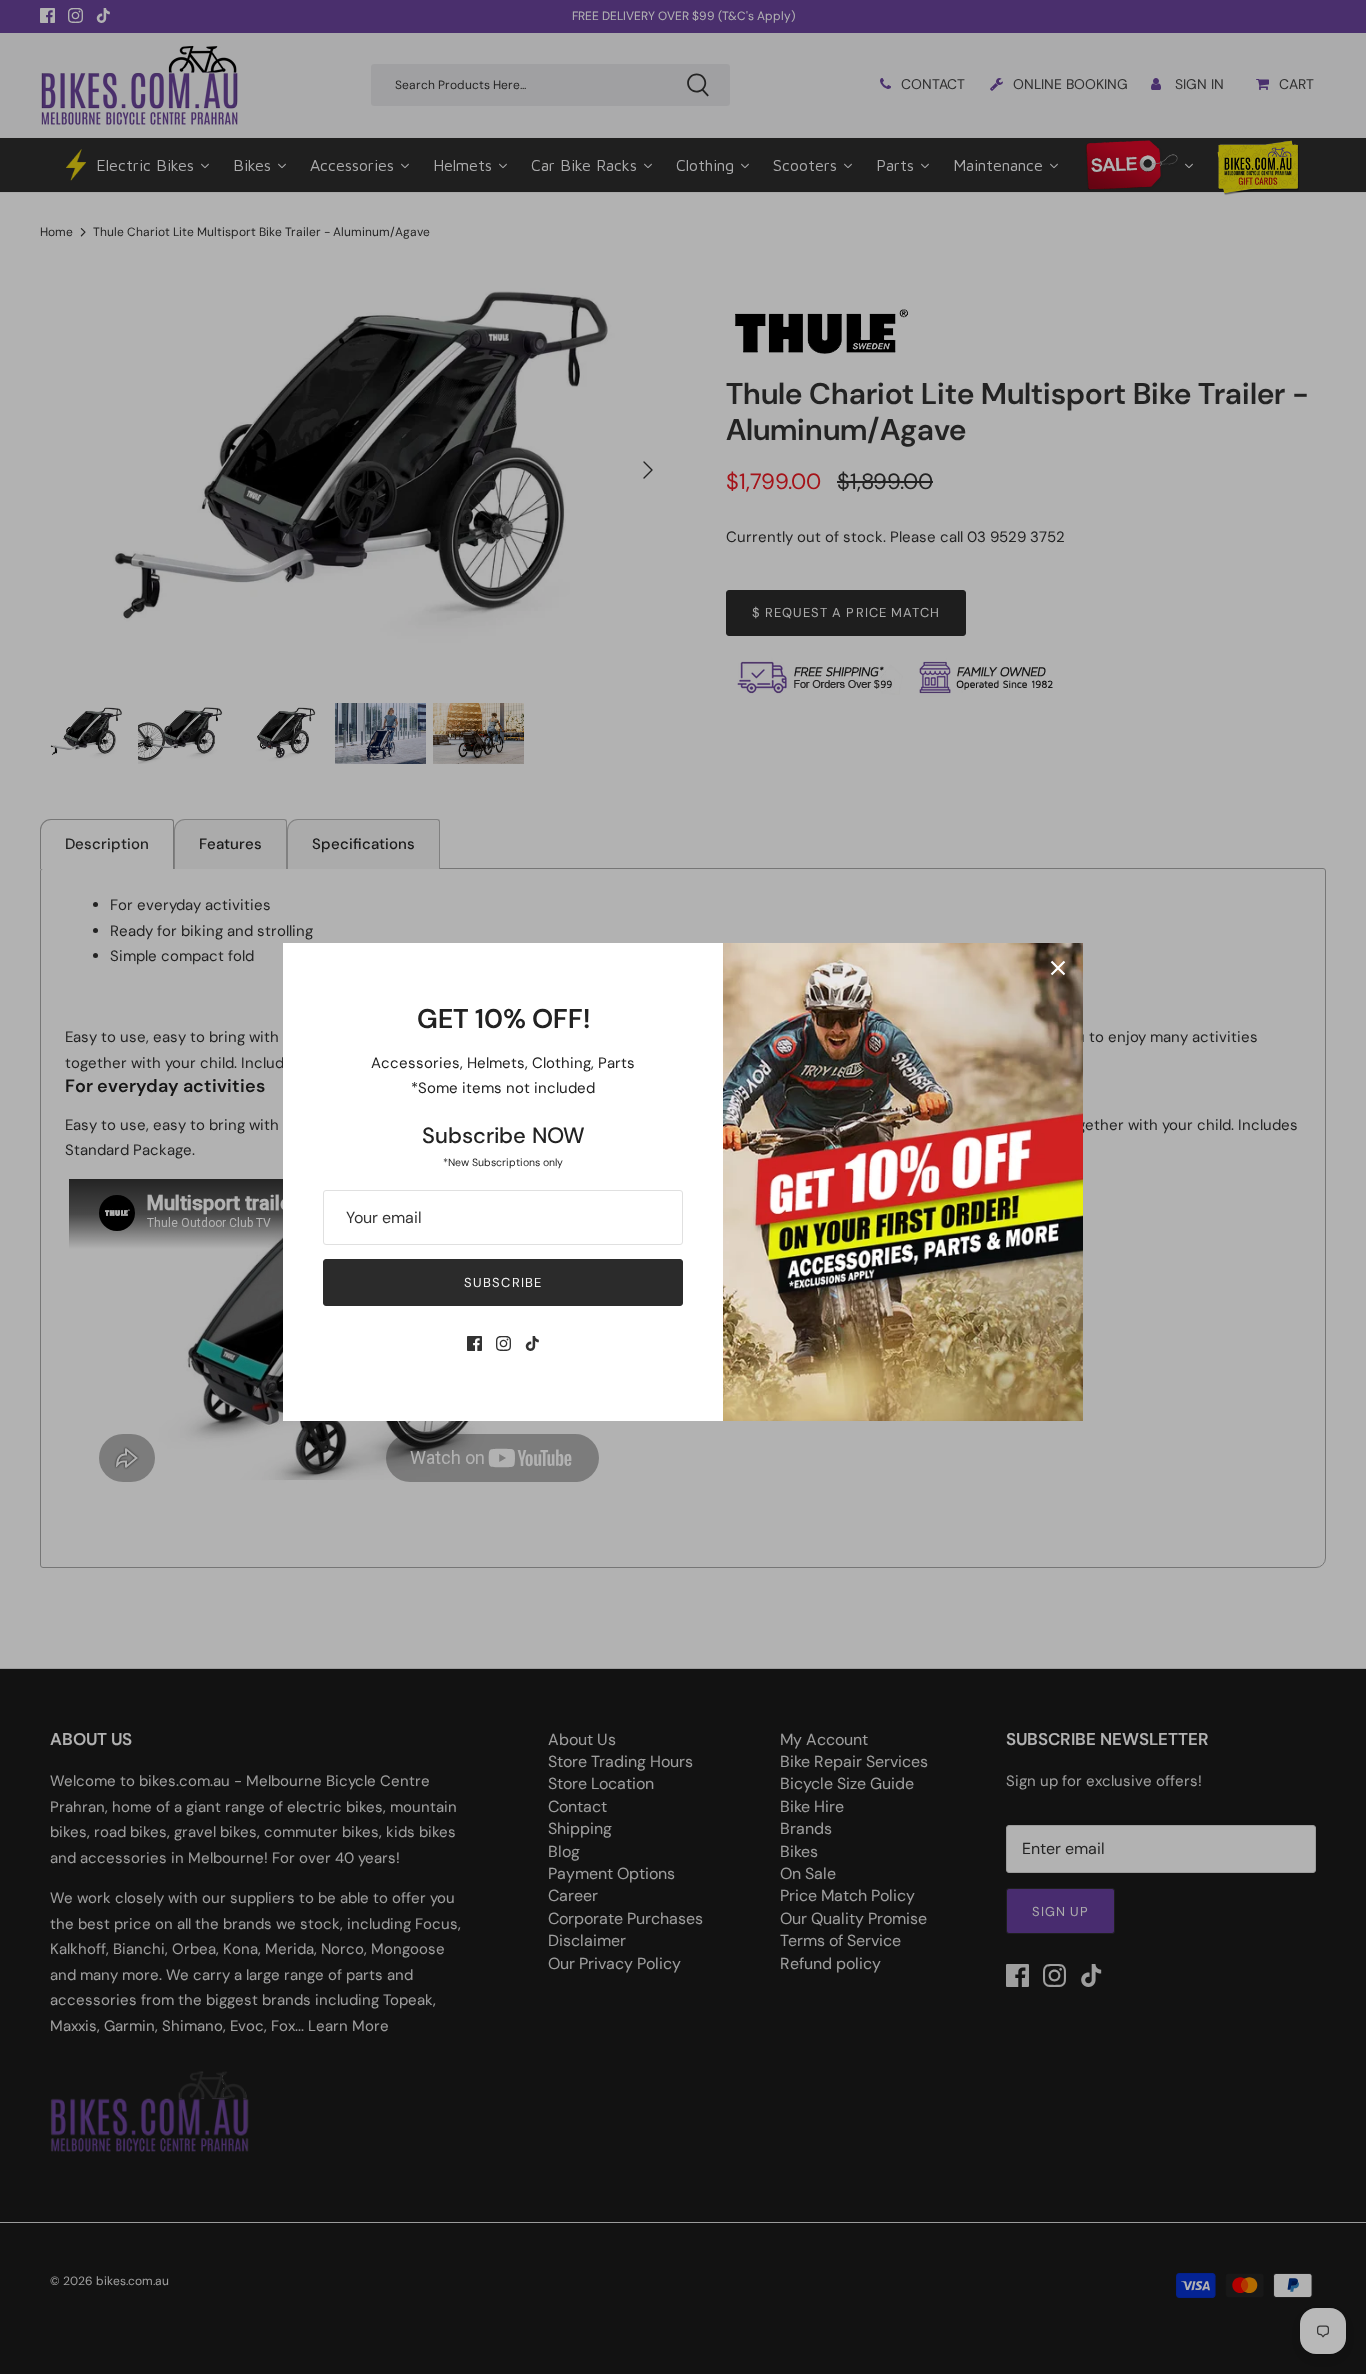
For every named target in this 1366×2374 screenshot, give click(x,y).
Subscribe (502, 1282)
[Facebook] (474, 1343)
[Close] (1058, 968)
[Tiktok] (532, 1343)
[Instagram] (503, 1343)
